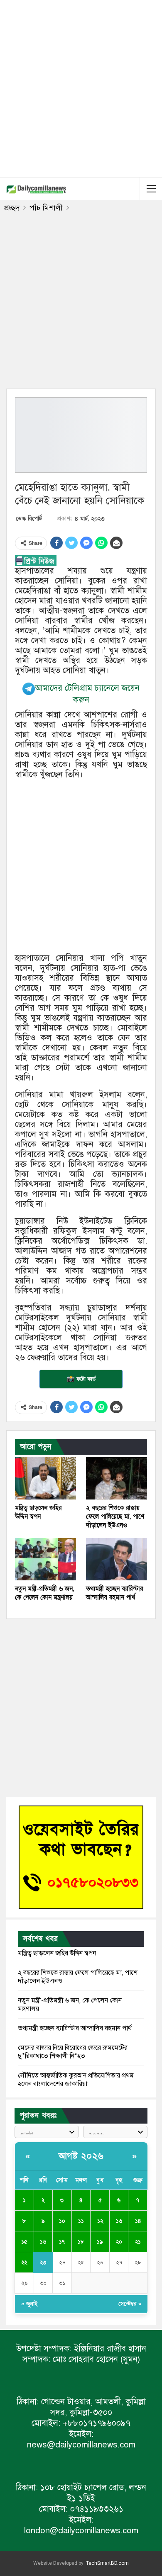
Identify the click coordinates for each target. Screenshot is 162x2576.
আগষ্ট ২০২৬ (81, 2156)
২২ (24, 2263)
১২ (100, 2221)
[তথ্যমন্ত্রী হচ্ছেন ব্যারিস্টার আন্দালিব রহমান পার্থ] (117, 1559)
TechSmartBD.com (107, 2563)
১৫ (24, 2242)
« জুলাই (29, 2304)
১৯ (100, 2242)
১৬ (43, 2242)
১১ (81, 2221)
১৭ (62, 2242)
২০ (119, 2242)
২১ (138, 2242)
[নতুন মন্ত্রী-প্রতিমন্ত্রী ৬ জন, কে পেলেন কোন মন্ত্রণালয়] (45, 1559)
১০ (62, 2221)
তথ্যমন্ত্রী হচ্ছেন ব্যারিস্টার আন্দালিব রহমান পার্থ (75, 2028)
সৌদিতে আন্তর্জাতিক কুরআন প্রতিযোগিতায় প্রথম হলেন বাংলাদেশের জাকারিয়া (76, 2080)
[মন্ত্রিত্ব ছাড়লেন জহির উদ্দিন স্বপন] (45, 1478)
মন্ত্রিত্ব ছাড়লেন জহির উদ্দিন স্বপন (57, 1953)
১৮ (81, 2242)
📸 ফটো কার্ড (81, 1379)
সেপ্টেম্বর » (130, 2304)
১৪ (138, 2221)
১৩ (119, 2221)
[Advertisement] (81, 87)
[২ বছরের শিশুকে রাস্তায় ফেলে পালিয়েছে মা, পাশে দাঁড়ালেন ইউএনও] (117, 1478)
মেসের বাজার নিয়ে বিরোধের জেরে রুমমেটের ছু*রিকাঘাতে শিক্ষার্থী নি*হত (73, 2052)
